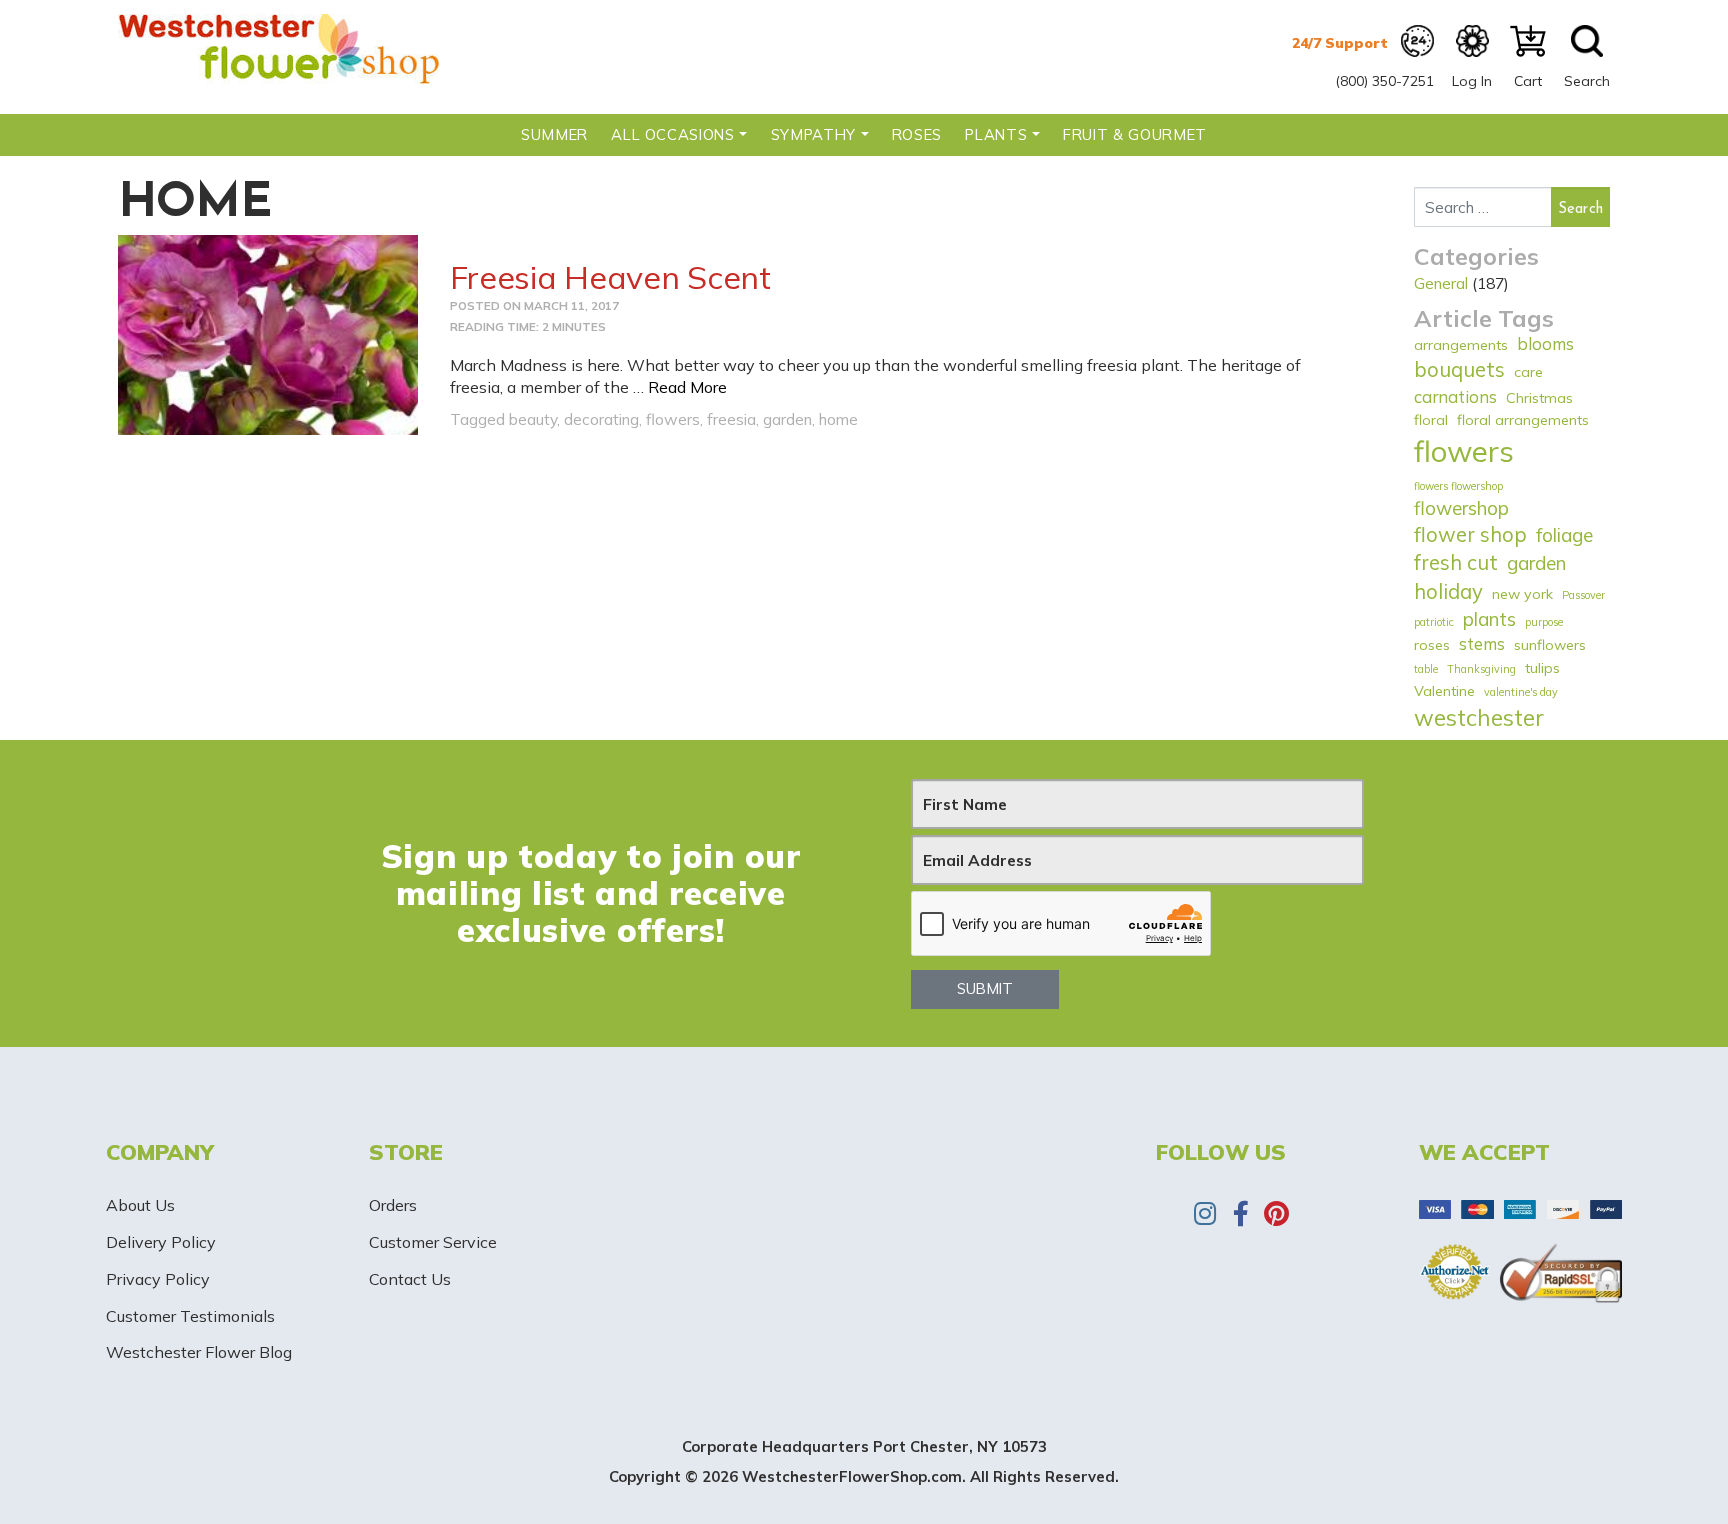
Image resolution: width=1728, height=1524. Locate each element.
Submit (985, 988)
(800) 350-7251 (1384, 81)
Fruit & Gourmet (1135, 134)
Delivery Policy (161, 1242)
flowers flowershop (1458, 486)
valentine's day (1521, 692)
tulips (1542, 668)
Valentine (1444, 691)
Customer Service (433, 1242)
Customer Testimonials (190, 1316)
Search (1587, 81)
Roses (917, 134)
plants (1489, 619)
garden (787, 419)
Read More (687, 387)
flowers (673, 419)
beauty (533, 419)
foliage (1564, 535)
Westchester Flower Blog (199, 1352)
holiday (1448, 591)
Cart (1528, 81)
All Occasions (672, 134)
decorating (601, 419)
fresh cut (1456, 562)
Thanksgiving (1481, 669)
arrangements (1461, 345)
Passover (1583, 595)
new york (1522, 594)
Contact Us (410, 1279)
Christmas (1539, 398)
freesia (731, 419)
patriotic (1434, 622)
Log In (1472, 81)
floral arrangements (1523, 420)
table (1426, 669)
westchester (1479, 717)
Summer (554, 134)
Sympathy (813, 134)
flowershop (1461, 508)
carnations (1455, 396)
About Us (140, 1205)
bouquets (1459, 369)
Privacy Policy (158, 1279)
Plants (996, 134)
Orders (393, 1205)
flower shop (1470, 534)
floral (1431, 420)
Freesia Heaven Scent (610, 277)
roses (1432, 645)
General (1441, 283)
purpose (1544, 622)
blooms (1545, 343)
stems (1482, 643)
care (1528, 372)
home (838, 419)
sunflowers (1550, 645)
